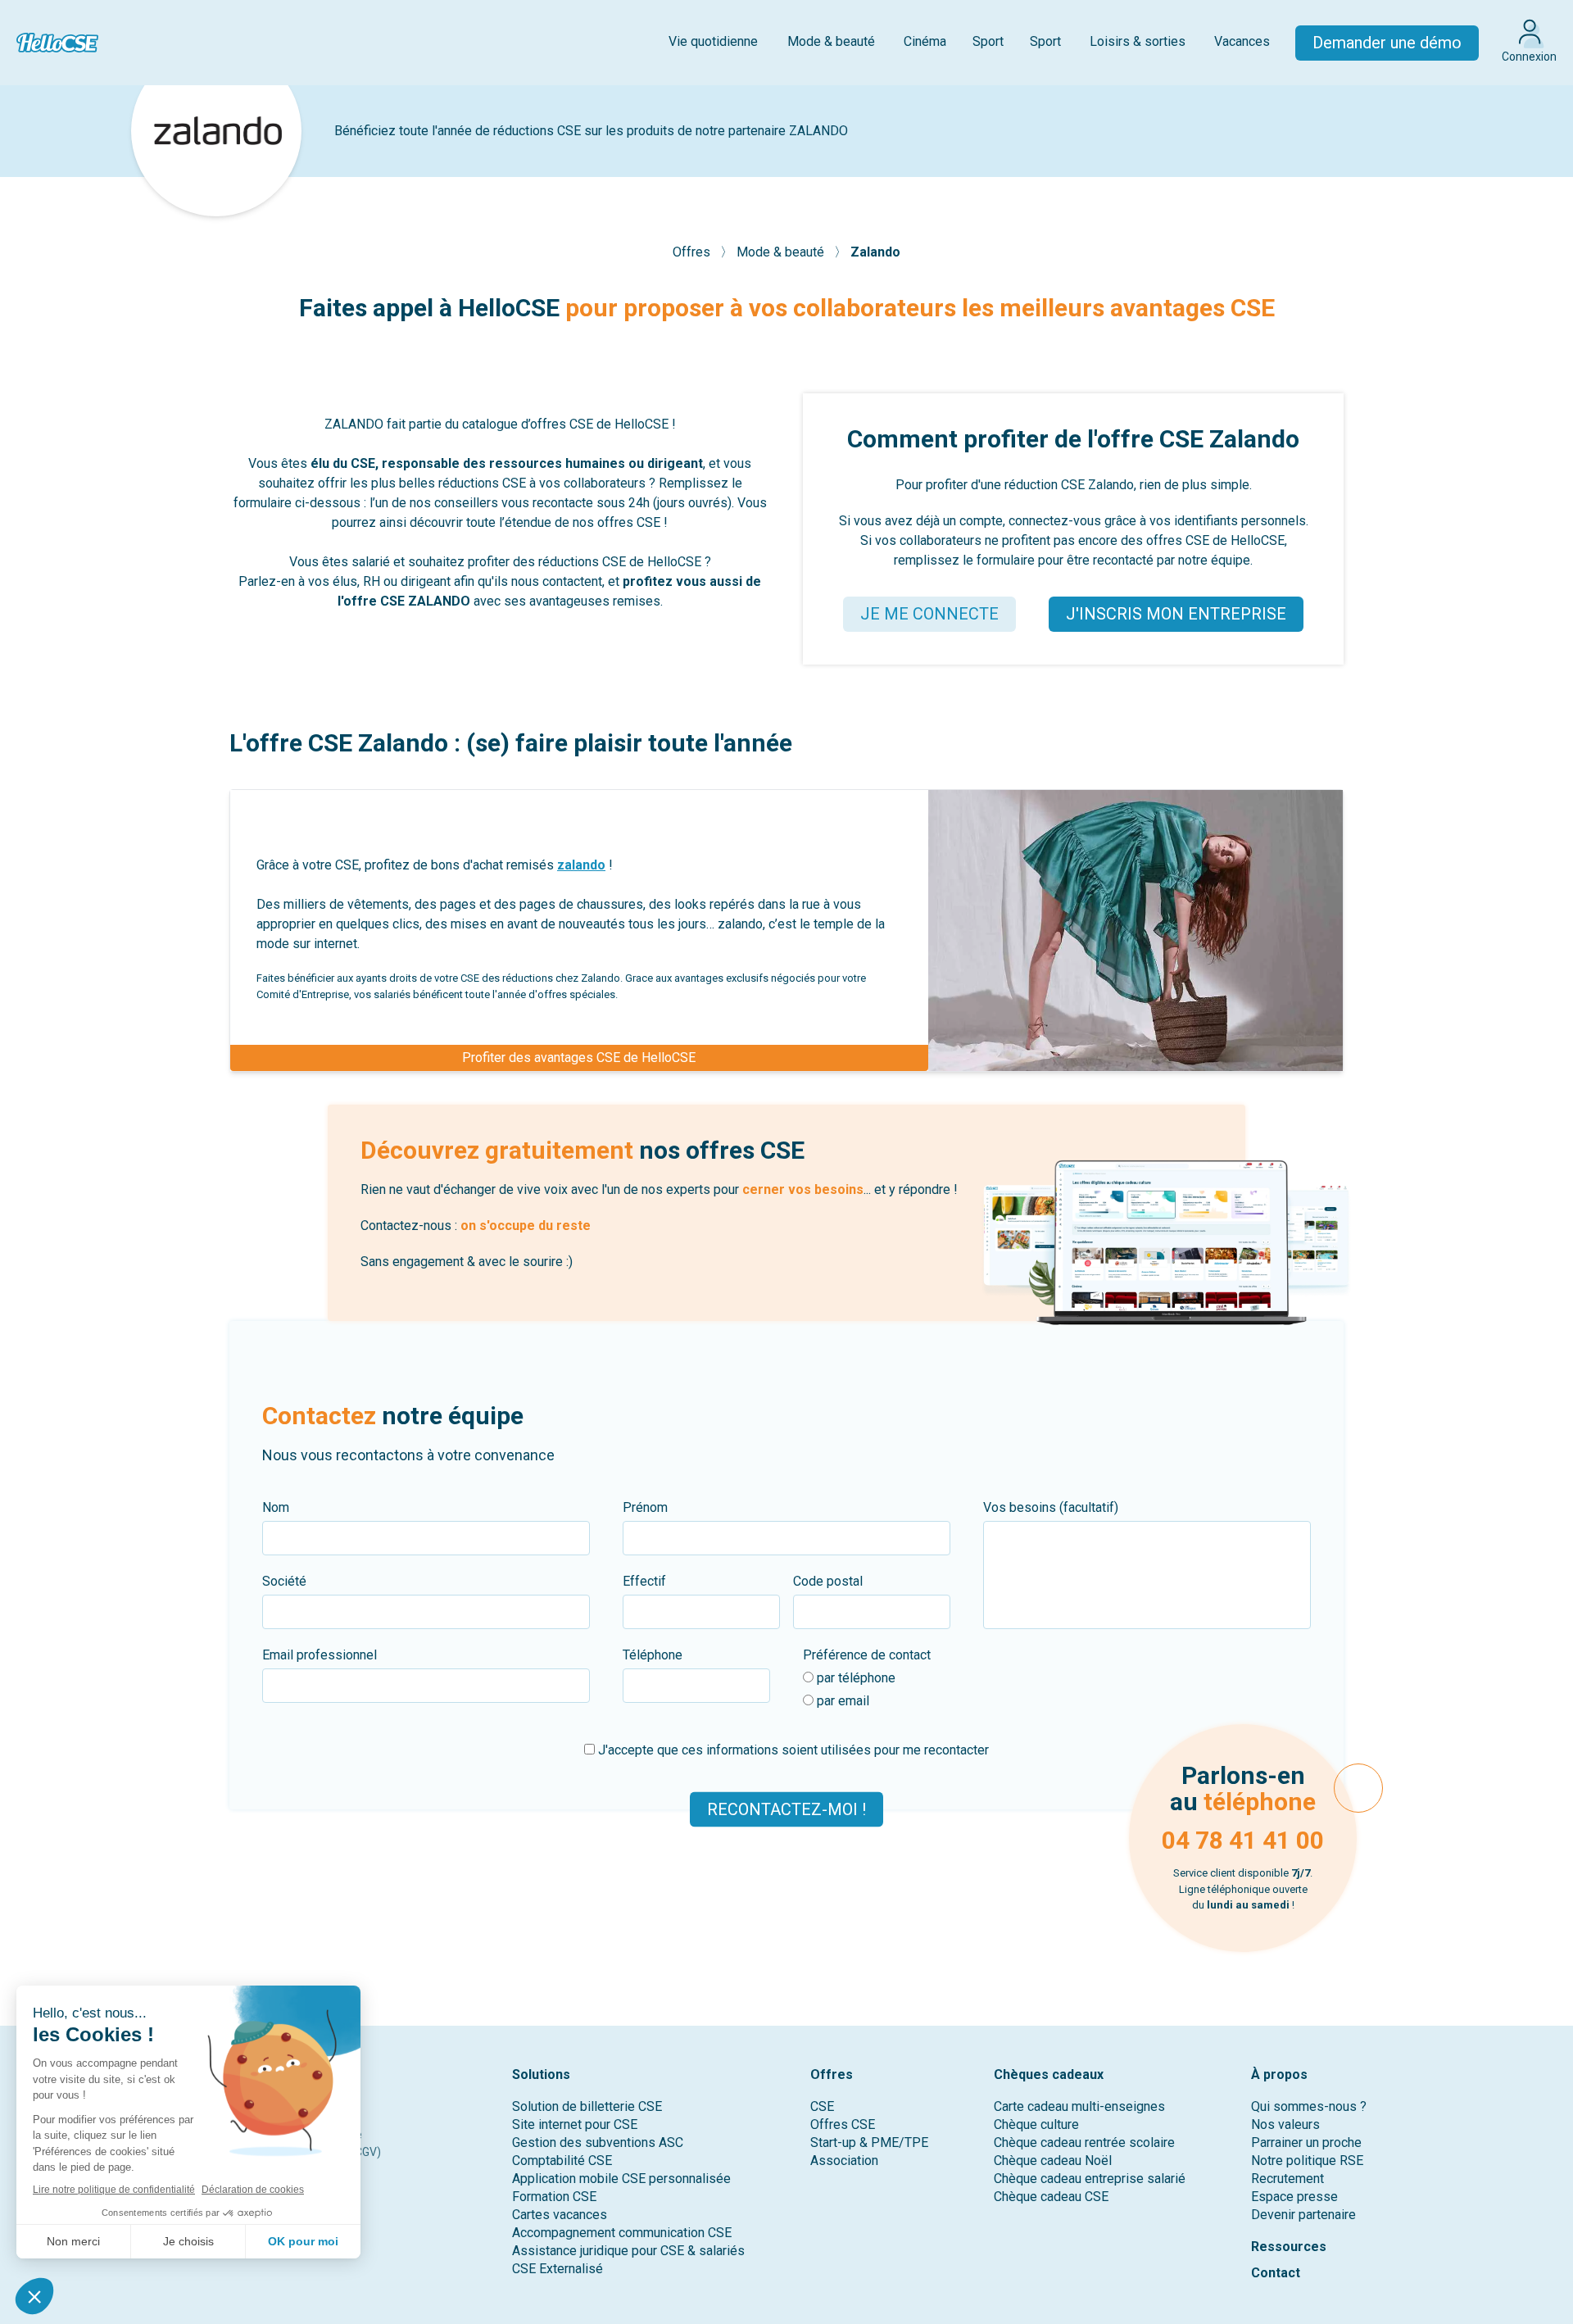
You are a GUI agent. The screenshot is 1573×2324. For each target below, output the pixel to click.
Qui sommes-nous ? (1309, 2106)
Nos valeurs (1285, 2124)
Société (284, 1581)
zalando (581, 865)
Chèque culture (1036, 2124)
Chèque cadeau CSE (1051, 2197)
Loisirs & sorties (1138, 41)
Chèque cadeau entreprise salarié (1090, 2179)
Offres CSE (843, 2124)
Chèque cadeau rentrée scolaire (1084, 2142)
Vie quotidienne (713, 41)
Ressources (1289, 2247)
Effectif (644, 1581)
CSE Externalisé (558, 2269)
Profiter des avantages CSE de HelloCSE (579, 1058)
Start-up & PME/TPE (869, 2142)
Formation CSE (554, 2197)
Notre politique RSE (1307, 2161)
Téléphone (653, 1655)
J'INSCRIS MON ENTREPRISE (1176, 614)
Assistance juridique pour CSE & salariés (628, 2251)
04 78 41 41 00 (1243, 1840)
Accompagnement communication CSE (622, 2233)
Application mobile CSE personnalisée (621, 2179)
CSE (822, 2106)
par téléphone (854, 1678)
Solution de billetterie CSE (587, 2106)
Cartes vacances (560, 2215)
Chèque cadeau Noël (1053, 2161)
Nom (276, 1507)
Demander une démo (1387, 43)
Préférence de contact (867, 1655)
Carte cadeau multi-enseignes (1079, 2106)
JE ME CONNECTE (929, 614)
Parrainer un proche (1306, 2142)
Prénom (645, 1507)
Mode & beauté (831, 41)
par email (841, 1701)
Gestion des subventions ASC (598, 2142)
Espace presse (1294, 2197)
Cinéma (925, 41)
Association (844, 2161)
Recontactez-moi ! (786, 1809)
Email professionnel (320, 1655)
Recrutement (1287, 2179)
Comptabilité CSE (562, 2161)
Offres (693, 252)
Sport (988, 41)
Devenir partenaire (1303, 2215)
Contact (1276, 2273)
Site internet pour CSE (575, 2124)
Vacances (1242, 41)
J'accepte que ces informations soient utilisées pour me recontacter (792, 1750)
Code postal (828, 1581)
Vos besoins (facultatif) (1051, 1507)
